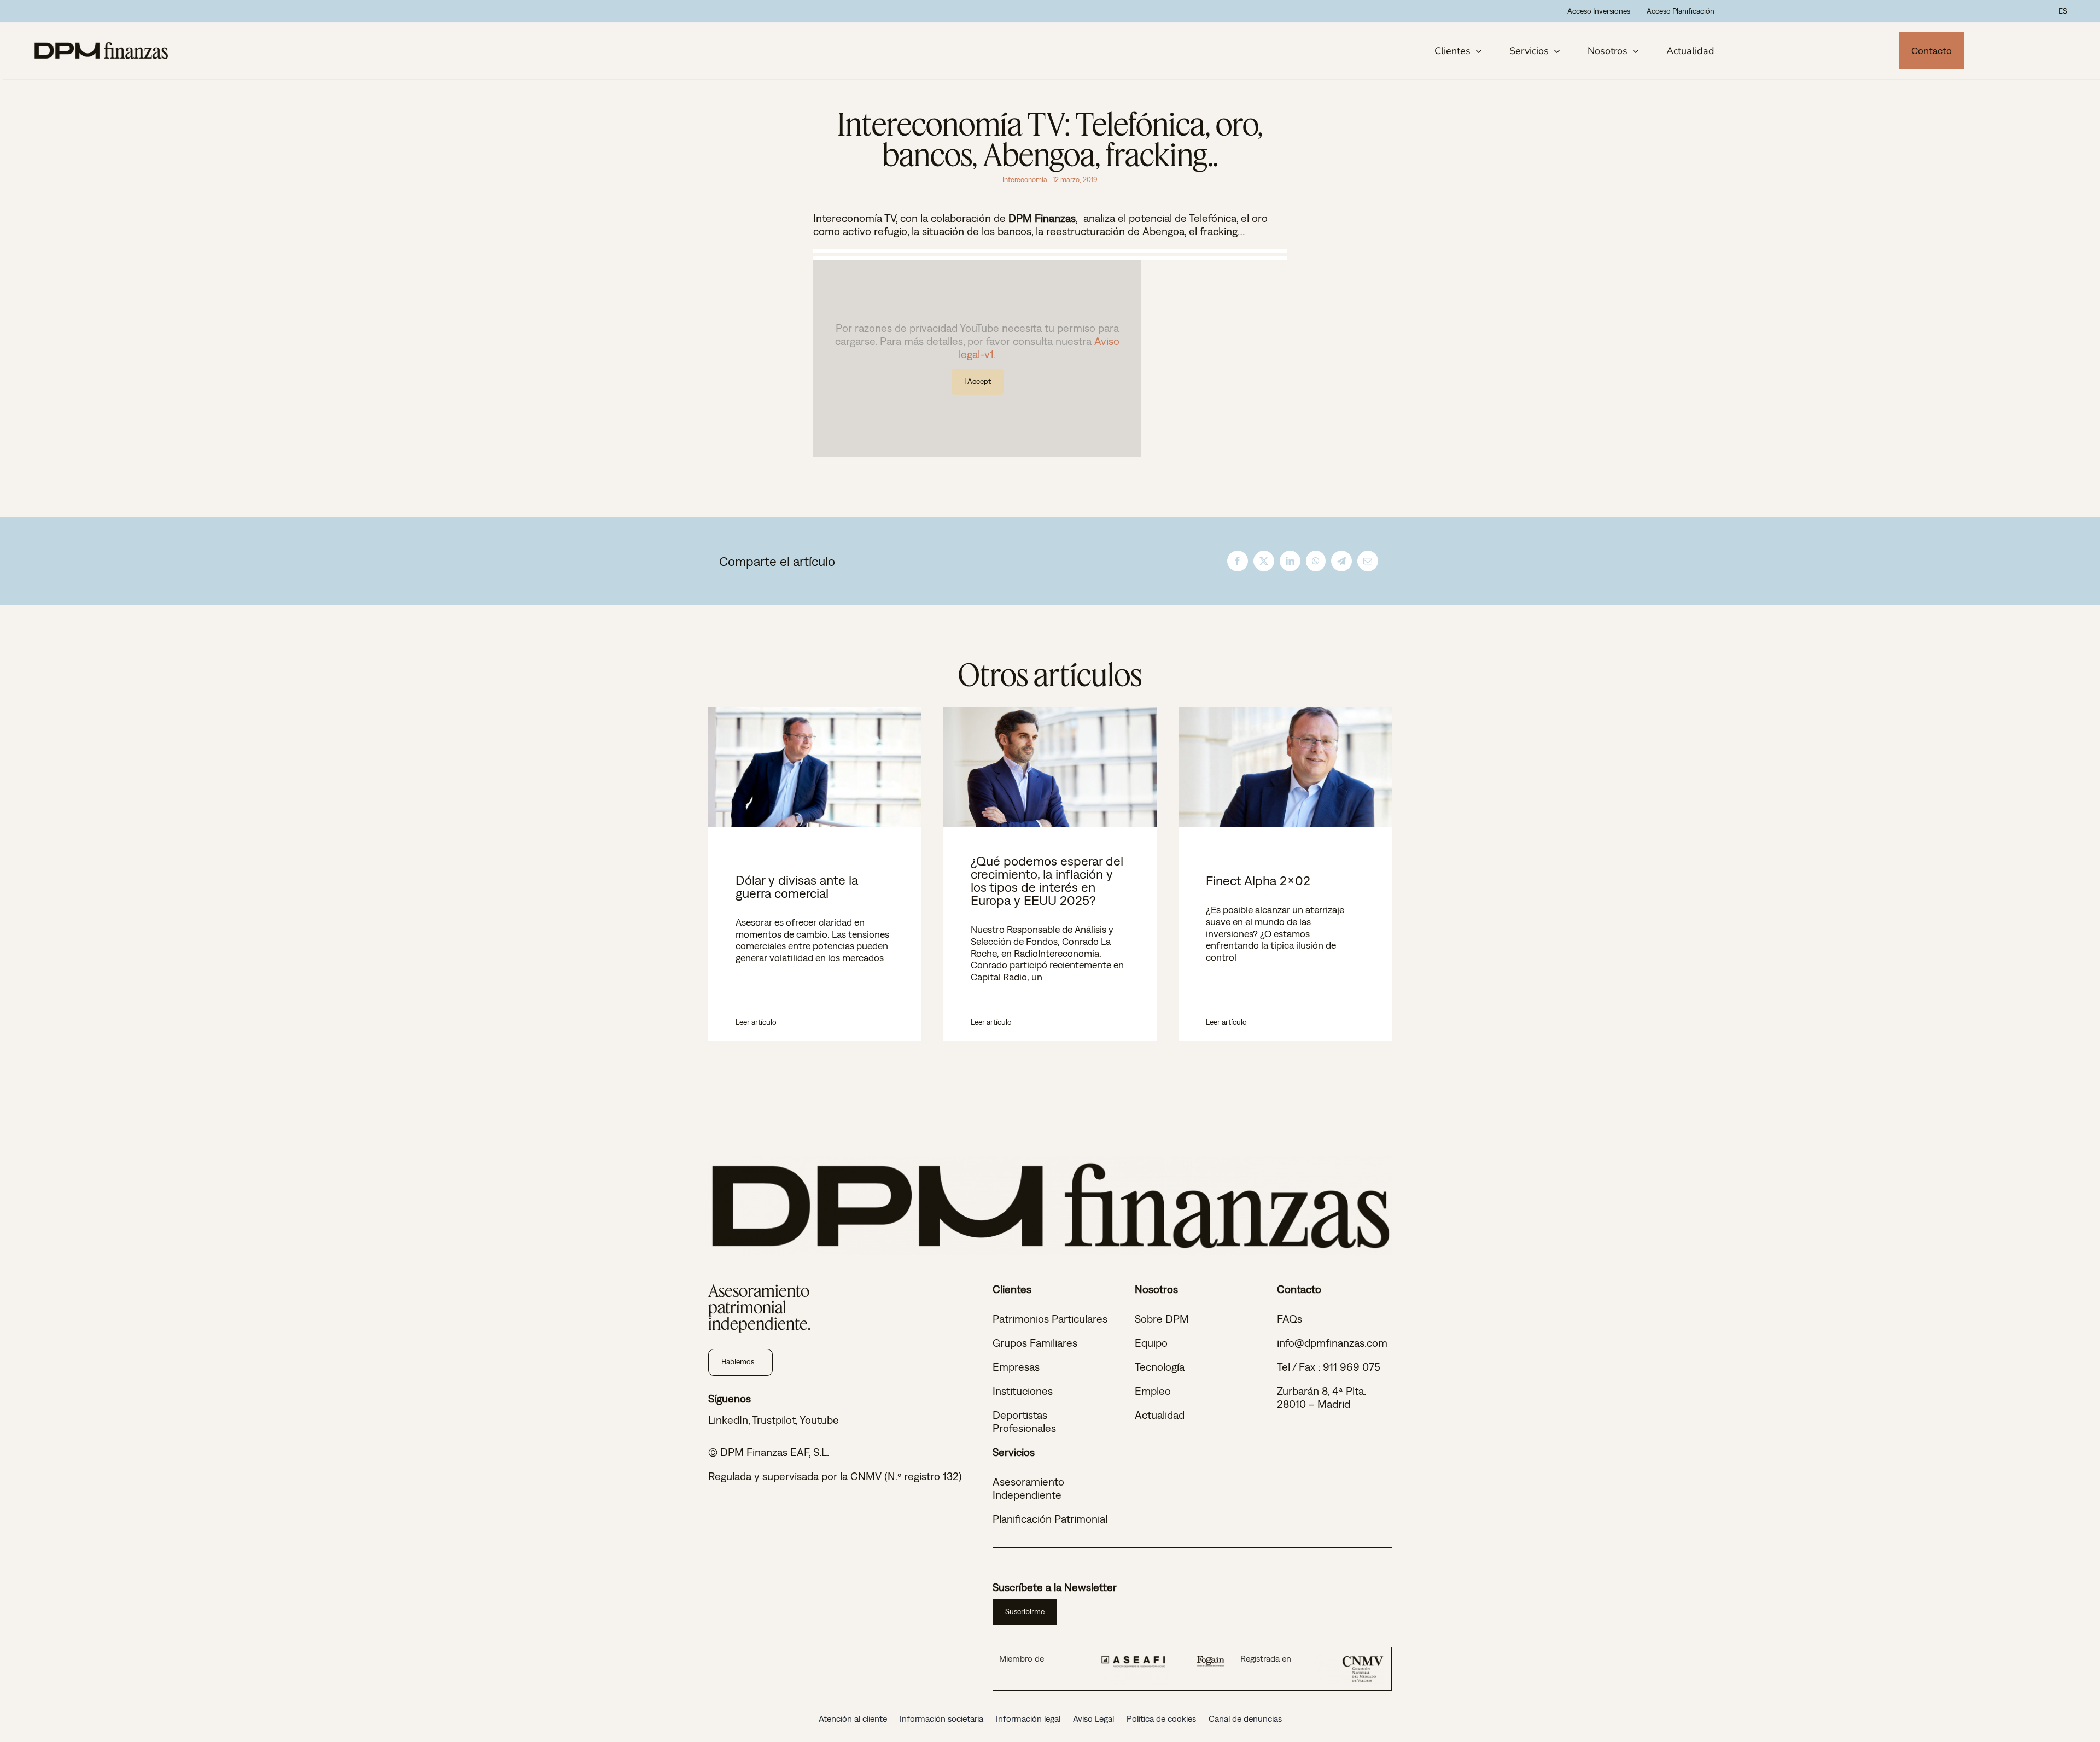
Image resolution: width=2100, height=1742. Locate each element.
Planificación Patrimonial (1050, 1519)
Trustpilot (774, 1420)
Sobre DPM (1162, 1319)
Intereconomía (1025, 180)
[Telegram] (1341, 560)
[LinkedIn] (1290, 560)
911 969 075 (1352, 1367)
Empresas (1016, 1367)
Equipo (1151, 1343)
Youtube (819, 1420)
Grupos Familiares (1035, 1343)
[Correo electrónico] (1368, 560)
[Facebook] (1238, 560)
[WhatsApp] (1316, 560)
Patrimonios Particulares (1050, 1319)
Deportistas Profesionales (1024, 1421)
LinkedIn (728, 1420)
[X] (1264, 560)
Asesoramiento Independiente (1028, 1488)
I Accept (978, 381)
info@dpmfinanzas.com (1332, 1343)
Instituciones (1023, 1391)
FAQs (1290, 1319)
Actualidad (1160, 1415)
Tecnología (1160, 1367)
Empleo (1153, 1391)
